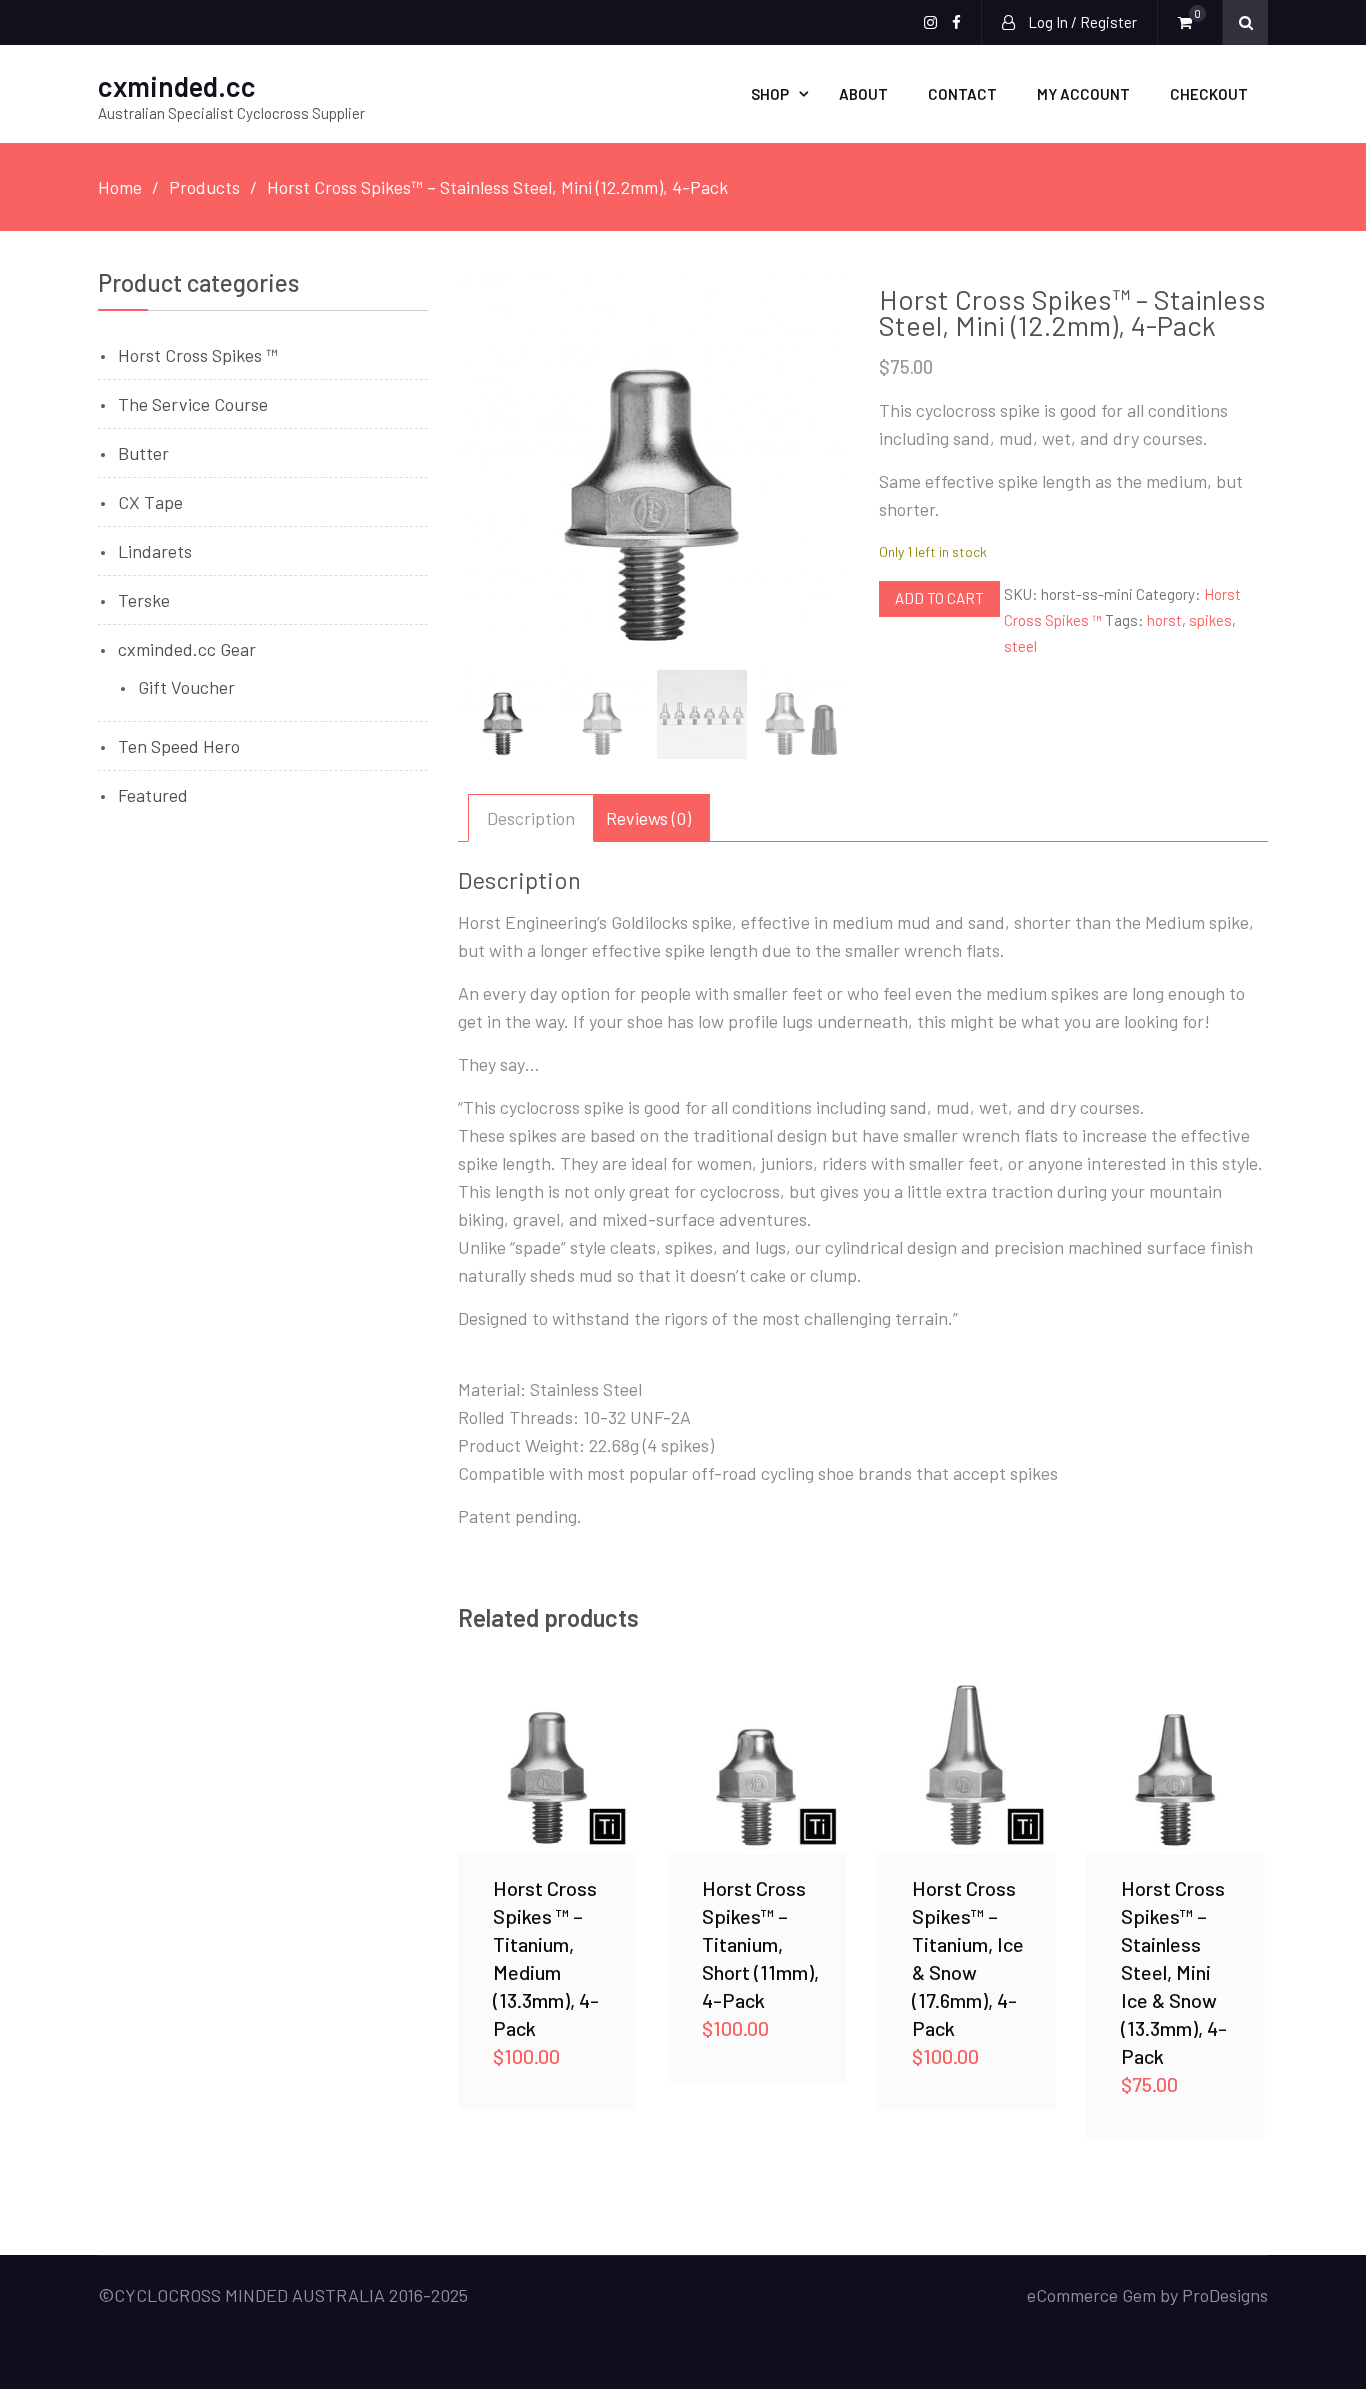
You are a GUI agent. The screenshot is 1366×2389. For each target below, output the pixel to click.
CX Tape (150, 502)
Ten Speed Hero (179, 746)
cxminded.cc (177, 86)
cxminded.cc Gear (187, 649)
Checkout (1209, 94)
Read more (547, 1765)
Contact (962, 94)
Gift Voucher (186, 687)
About (863, 94)
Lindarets (155, 551)
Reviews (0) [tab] (648, 818)
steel (1020, 646)
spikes (1210, 620)
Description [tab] (531, 818)
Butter (143, 453)
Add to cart (939, 598)
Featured (153, 795)
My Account (1083, 94)
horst (1164, 620)
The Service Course (193, 404)
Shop (770, 94)
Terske (144, 600)
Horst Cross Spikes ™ (198, 355)
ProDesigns (1225, 2295)
